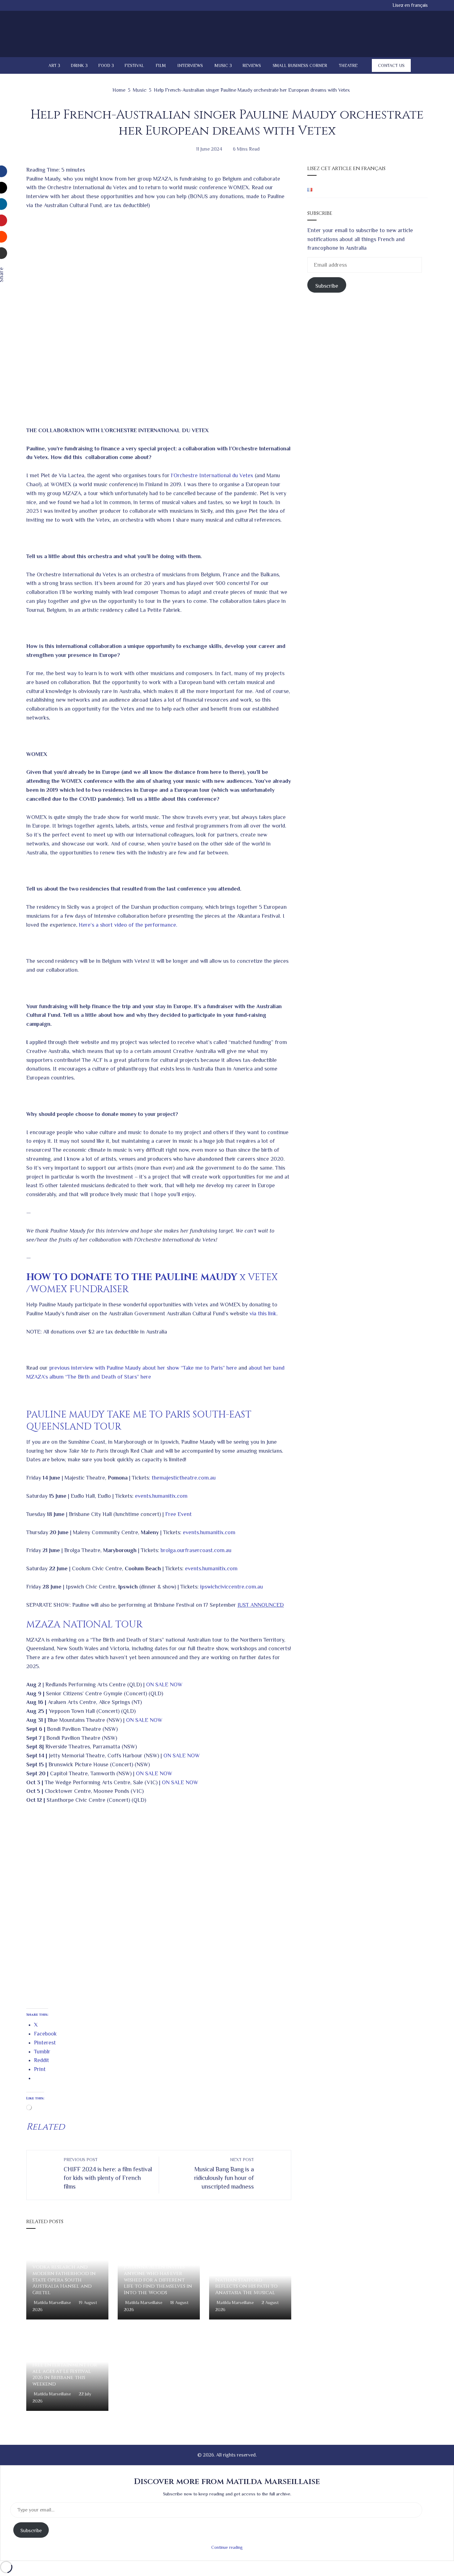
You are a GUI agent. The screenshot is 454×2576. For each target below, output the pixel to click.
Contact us (391, 65)
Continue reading (227, 2547)
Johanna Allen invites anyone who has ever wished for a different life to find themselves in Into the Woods (158, 2280)
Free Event (179, 1514)
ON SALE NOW (164, 1685)
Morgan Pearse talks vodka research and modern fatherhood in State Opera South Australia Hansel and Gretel (64, 2277)
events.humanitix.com (161, 1496)
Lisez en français (410, 5)
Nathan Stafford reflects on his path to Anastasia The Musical (246, 2286)
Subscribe (327, 286)
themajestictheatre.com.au (184, 1478)
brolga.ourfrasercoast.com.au (196, 1550)
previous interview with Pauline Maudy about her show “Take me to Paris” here (143, 1368)
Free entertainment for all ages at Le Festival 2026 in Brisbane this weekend (65, 2374)
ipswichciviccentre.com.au (231, 1587)
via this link (263, 1313)
